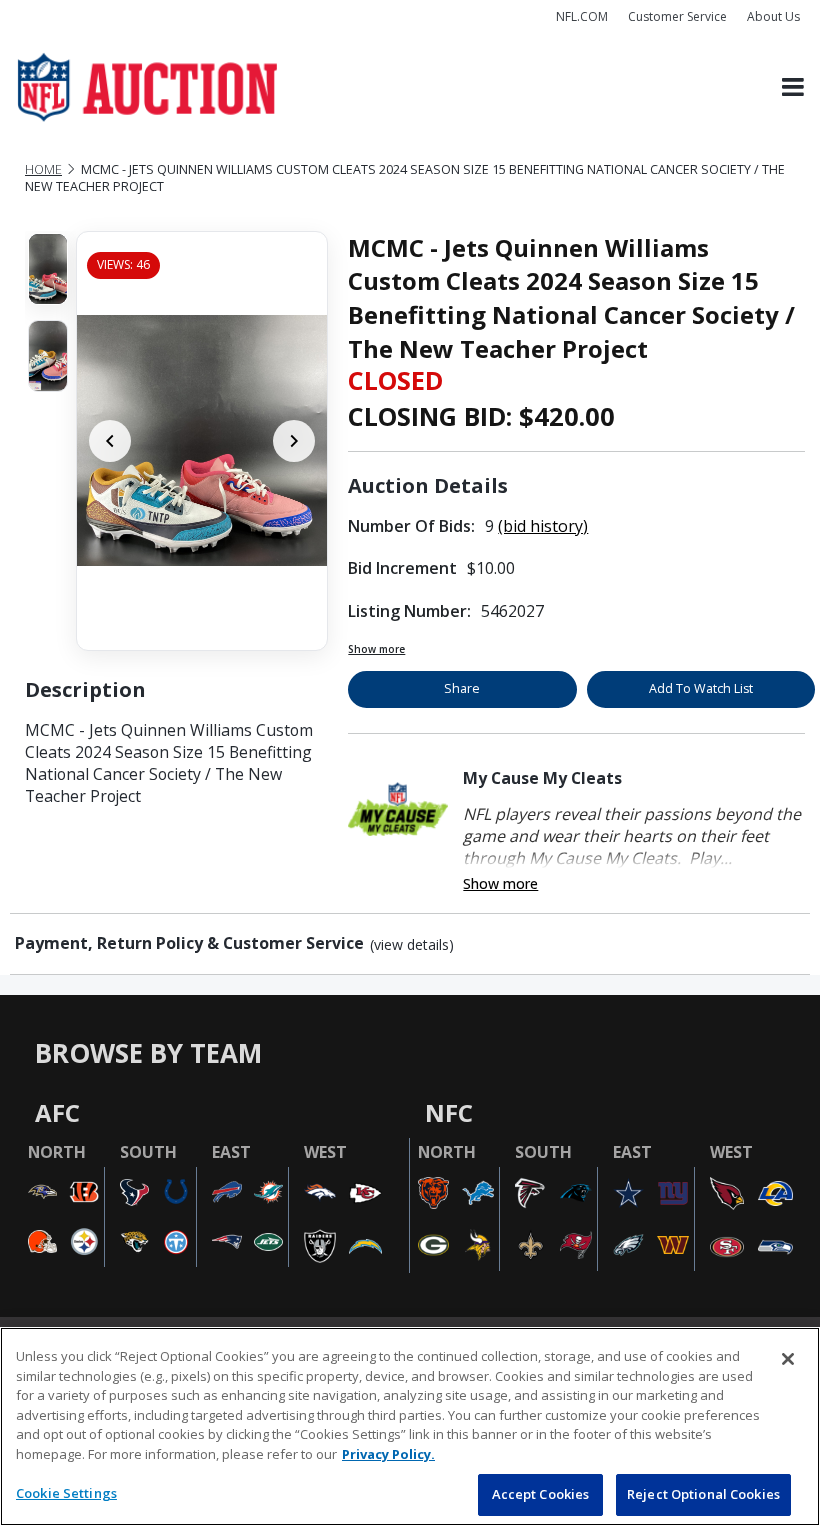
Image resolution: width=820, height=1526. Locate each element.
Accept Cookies (541, 1494)
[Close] (788, 1359)
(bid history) (543, 526)
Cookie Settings (66, 1493)
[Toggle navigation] (793, 87)
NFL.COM (582, 16)
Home (43, 169)
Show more (376, 649)
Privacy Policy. (388, 1454)
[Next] (294, 441)
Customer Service (677, 16)
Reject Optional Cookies (703, 1494)
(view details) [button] (412, 945)
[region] (410, 1426)
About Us (773, 16)
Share (462, 688)
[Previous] (110, 441)
